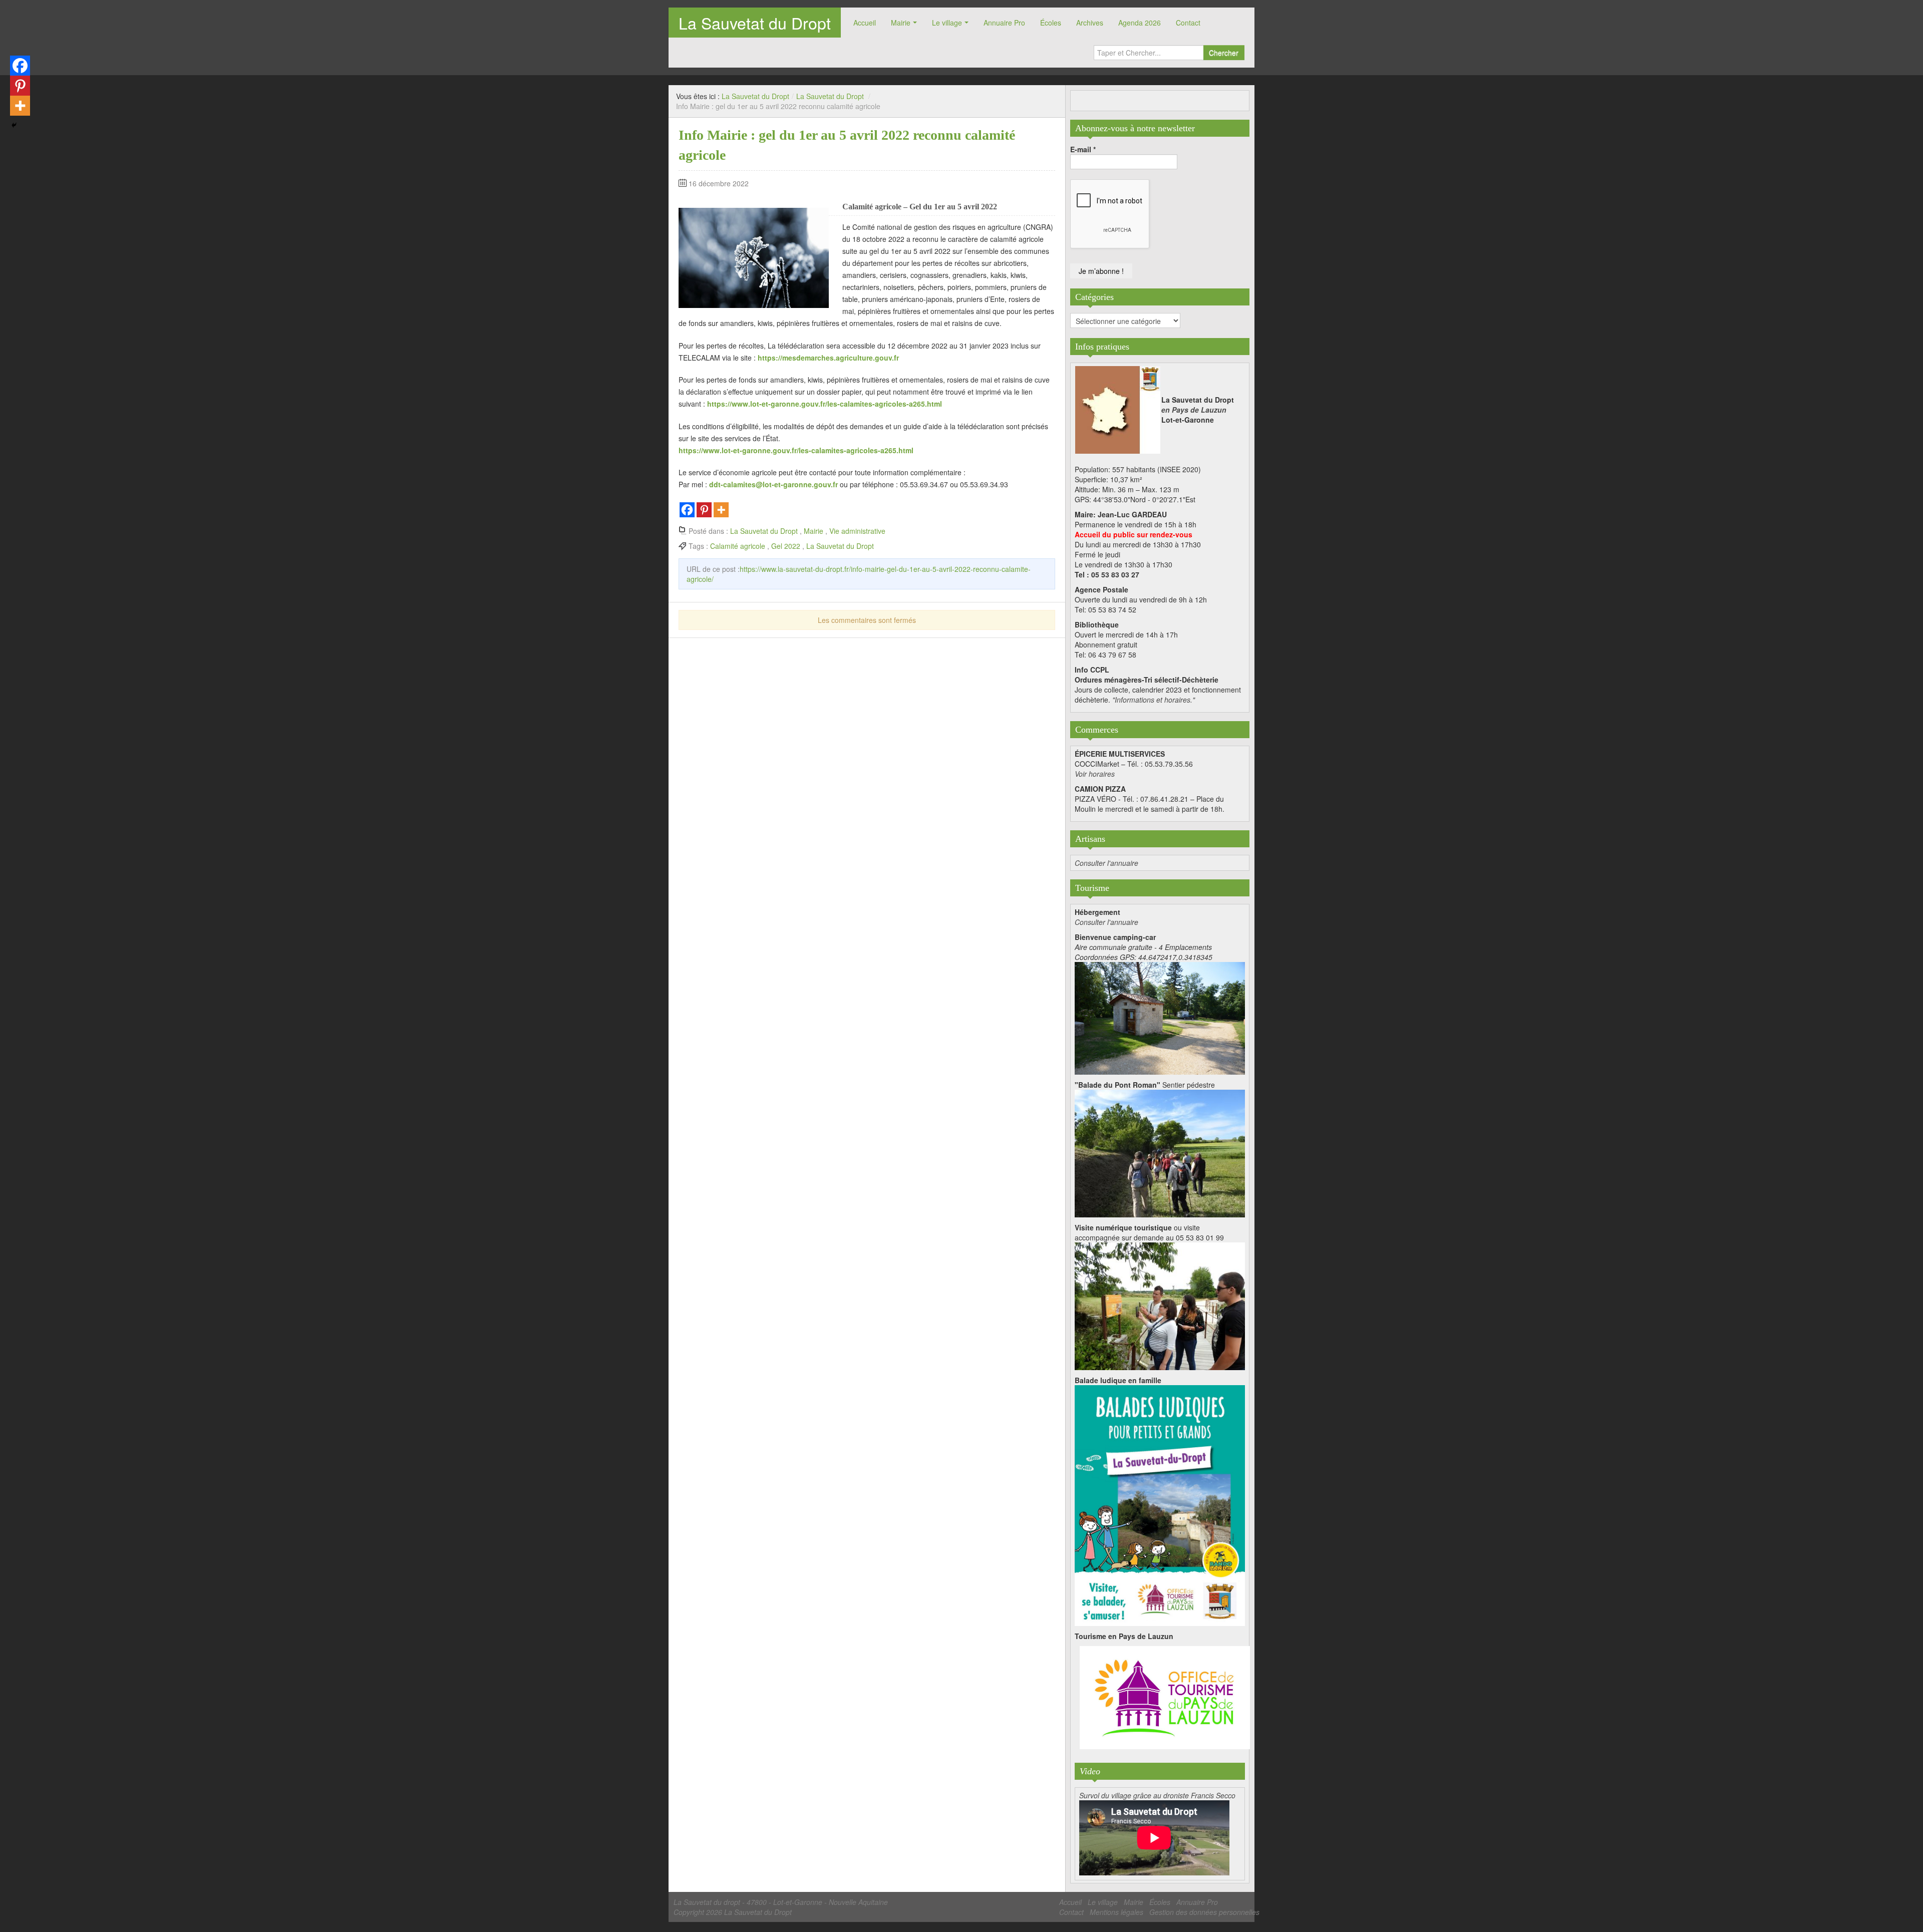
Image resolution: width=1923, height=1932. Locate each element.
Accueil (865, 23)
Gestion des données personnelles (1204, 1912)
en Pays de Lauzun (1194, 410)
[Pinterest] (704, 510)
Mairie (901, 23)
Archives (1090, 23)
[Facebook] (687, 510)
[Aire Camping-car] (1160, 1017)
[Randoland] (1160, 1504)
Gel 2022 (786, 546)
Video (1090, 1771)
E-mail (1083, 149)
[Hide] (14, 125)
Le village (947, 23)
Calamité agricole (738, 546)
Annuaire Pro (1004, 23)
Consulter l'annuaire (1106, 863)
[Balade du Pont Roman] (1160, 1152)
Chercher (1224, 53)
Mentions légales (1116, 1912)
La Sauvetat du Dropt (755, 23)
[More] (721, 510)
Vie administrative (857, 531)
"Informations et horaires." (1154, 700)
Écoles (1051, 23)
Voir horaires (1095, 774)
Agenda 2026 (1140, 23)
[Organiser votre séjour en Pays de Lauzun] (1165, 1698)
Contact (1188, 23)
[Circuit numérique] (1160, 1305)
